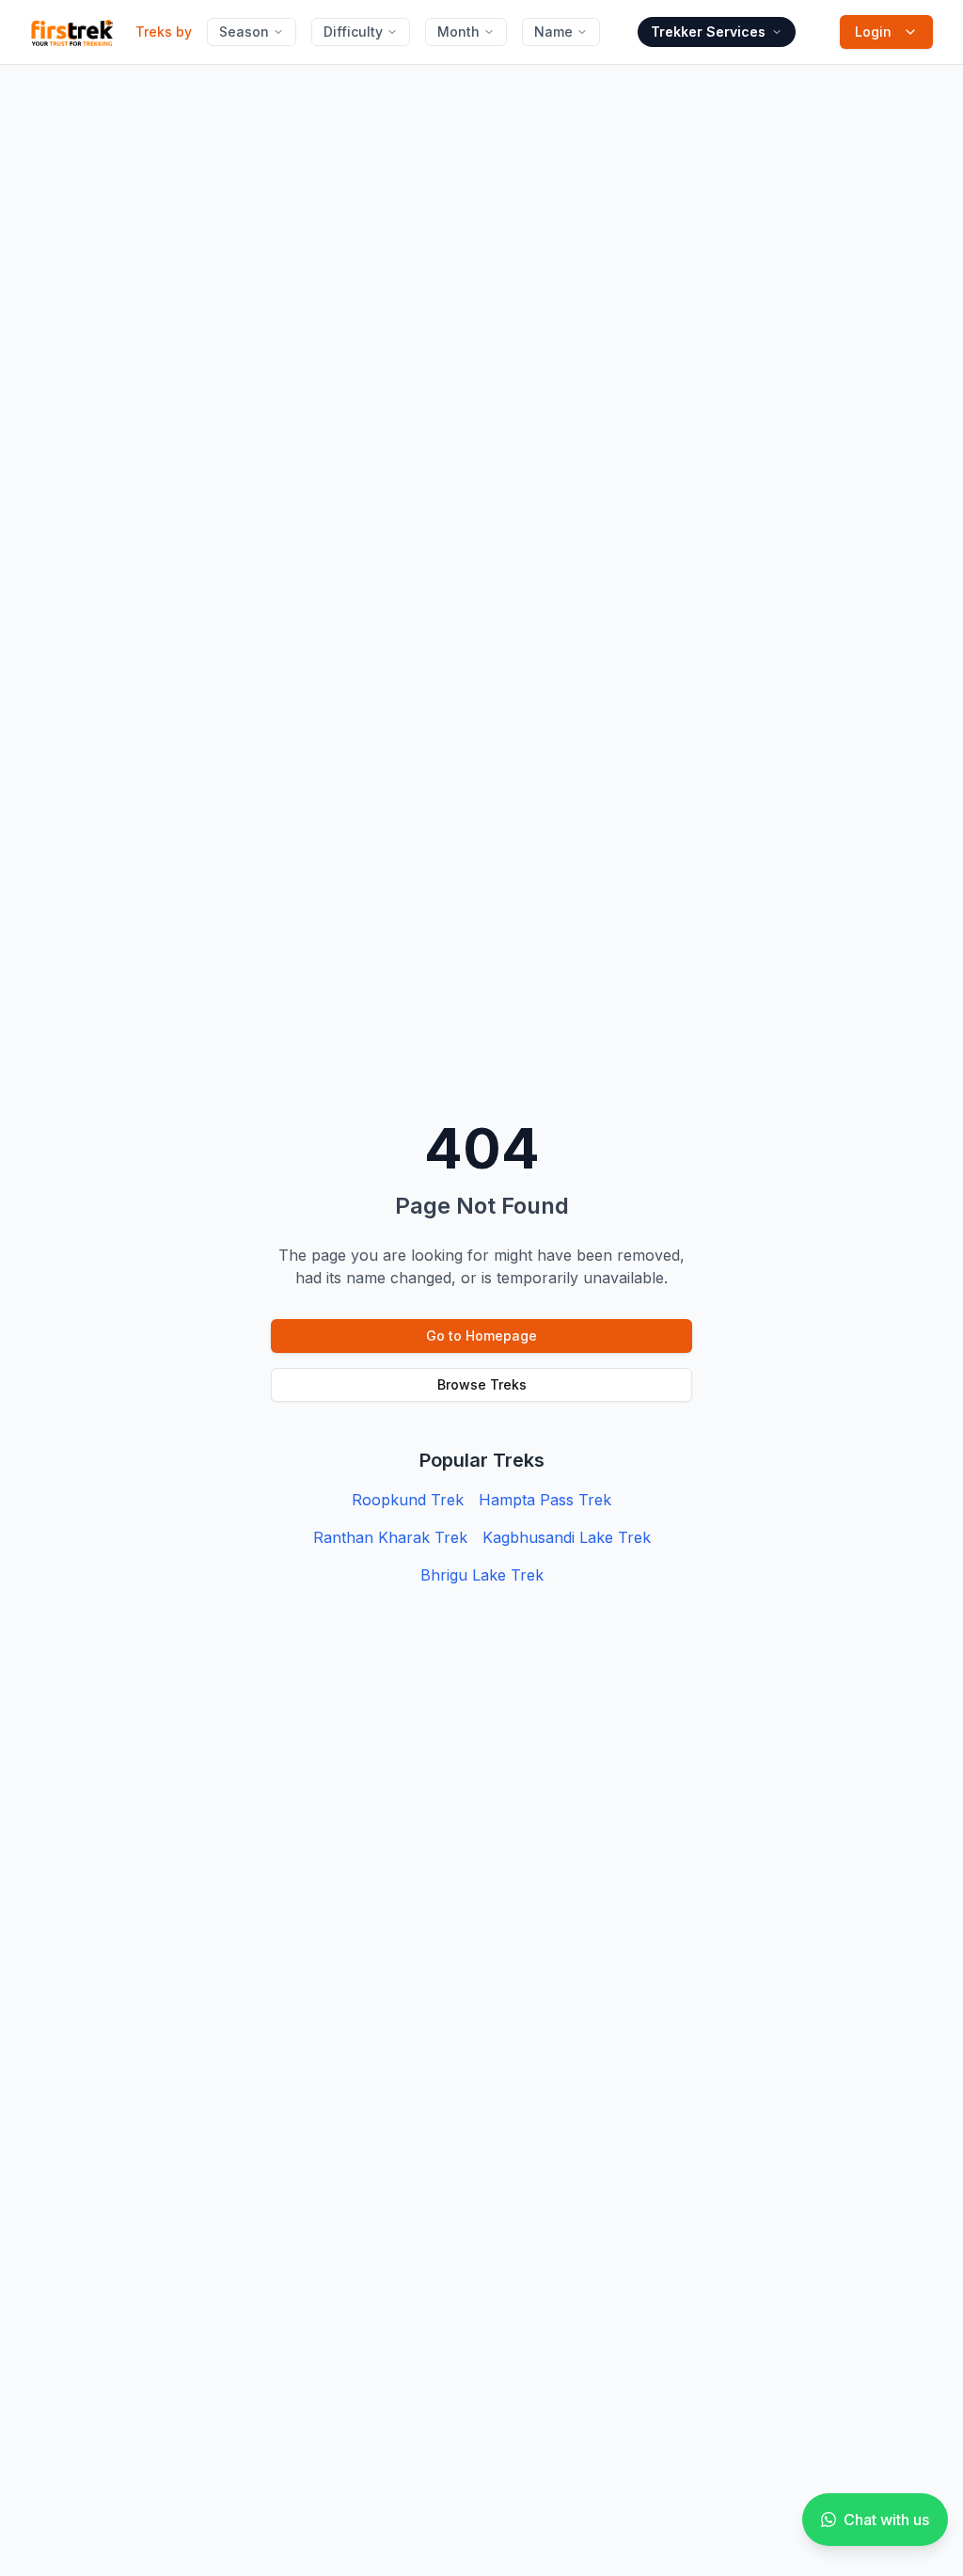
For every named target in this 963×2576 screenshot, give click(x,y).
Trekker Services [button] (708, 32)
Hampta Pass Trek (545, 1500)
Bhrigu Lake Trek (482, 1575)
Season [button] (244, 32)
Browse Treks (482, 1384)
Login (873, 32)
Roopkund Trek (408, 1500)
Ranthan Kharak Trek (390, 1537)
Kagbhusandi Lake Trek (567, 1537)
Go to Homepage (481, 1336)
